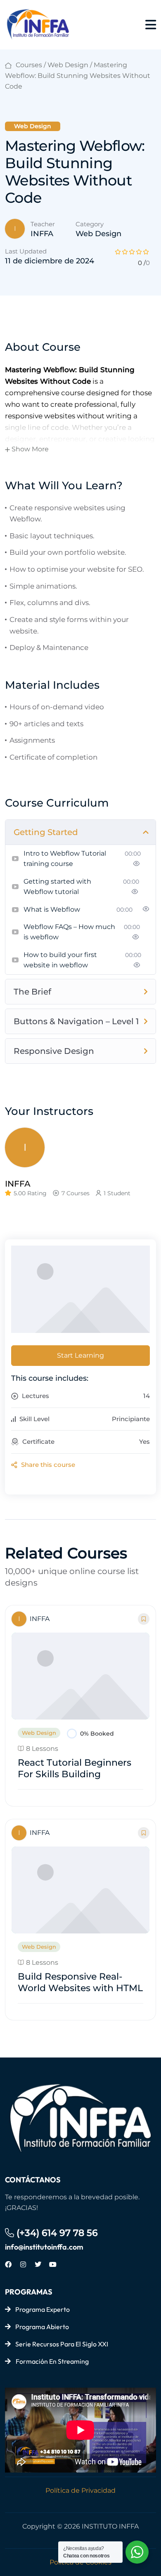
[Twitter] (38, 2264)
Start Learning (80, 1355)
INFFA (42, 234)
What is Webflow (52, 909)
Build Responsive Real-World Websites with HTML (80, 1982)
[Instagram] (23, 2264)
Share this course (47, 1465)
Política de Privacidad (80, 2490)
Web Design (68, 65)
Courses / (31, 65)
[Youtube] (53, 2264)
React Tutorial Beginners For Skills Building (75, 1768)
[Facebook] (8, 2264)
